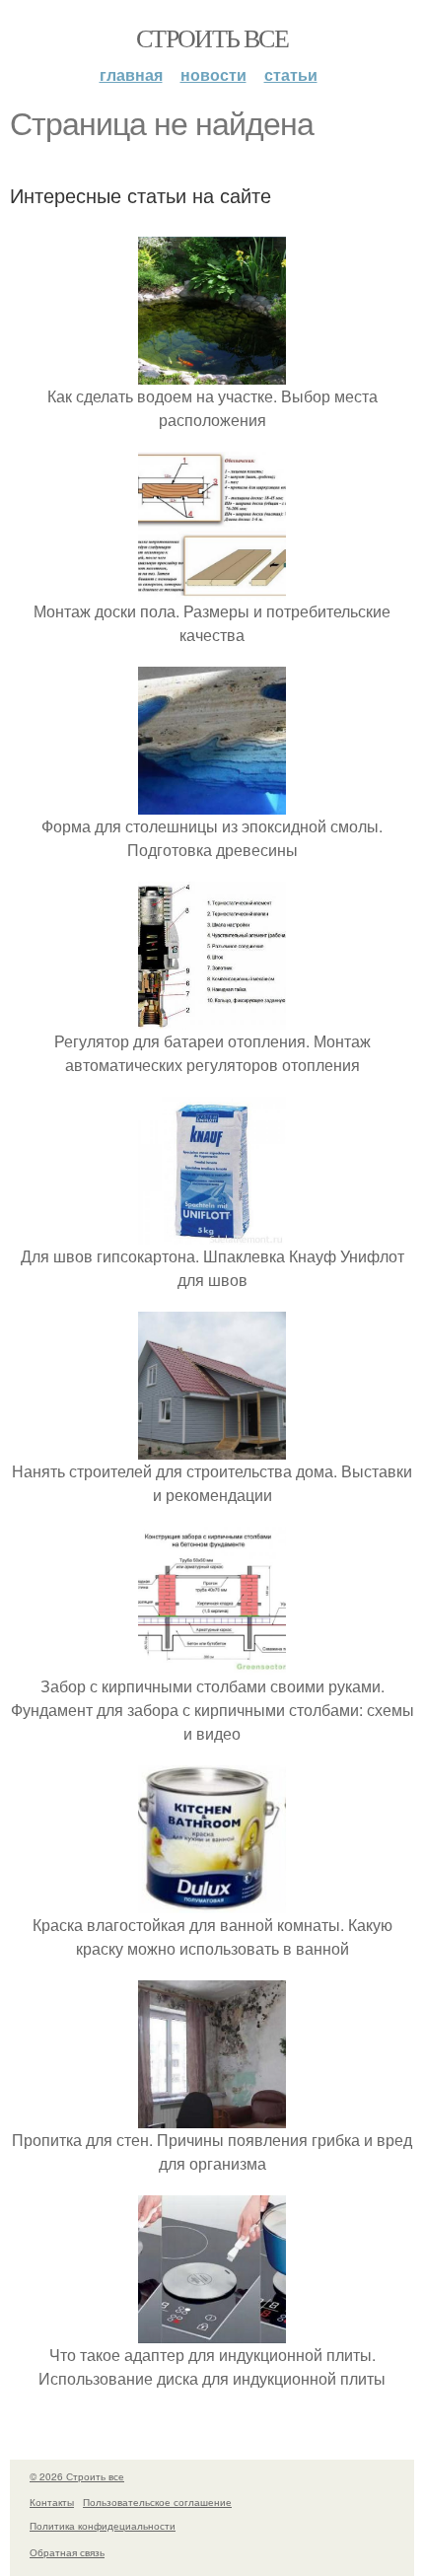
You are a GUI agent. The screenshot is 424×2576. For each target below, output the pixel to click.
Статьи (291, 74)
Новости (213, 74)
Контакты (52, 2502)
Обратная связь (67, 2552)
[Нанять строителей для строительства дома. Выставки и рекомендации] (212, 1447)
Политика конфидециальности (103, 2526)
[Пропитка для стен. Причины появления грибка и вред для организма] (212, 2116)
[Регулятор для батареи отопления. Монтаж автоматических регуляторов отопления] (212, 1017)
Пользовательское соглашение (157, 2502)
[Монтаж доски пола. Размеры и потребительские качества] (212, 587)
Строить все (212, 37)
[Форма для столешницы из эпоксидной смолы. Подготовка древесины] (212, 802)
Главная (131, 74)
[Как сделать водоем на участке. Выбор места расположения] (212, 372)
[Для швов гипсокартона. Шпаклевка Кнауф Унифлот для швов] (212, 1232)
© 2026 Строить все (77, 2476)
